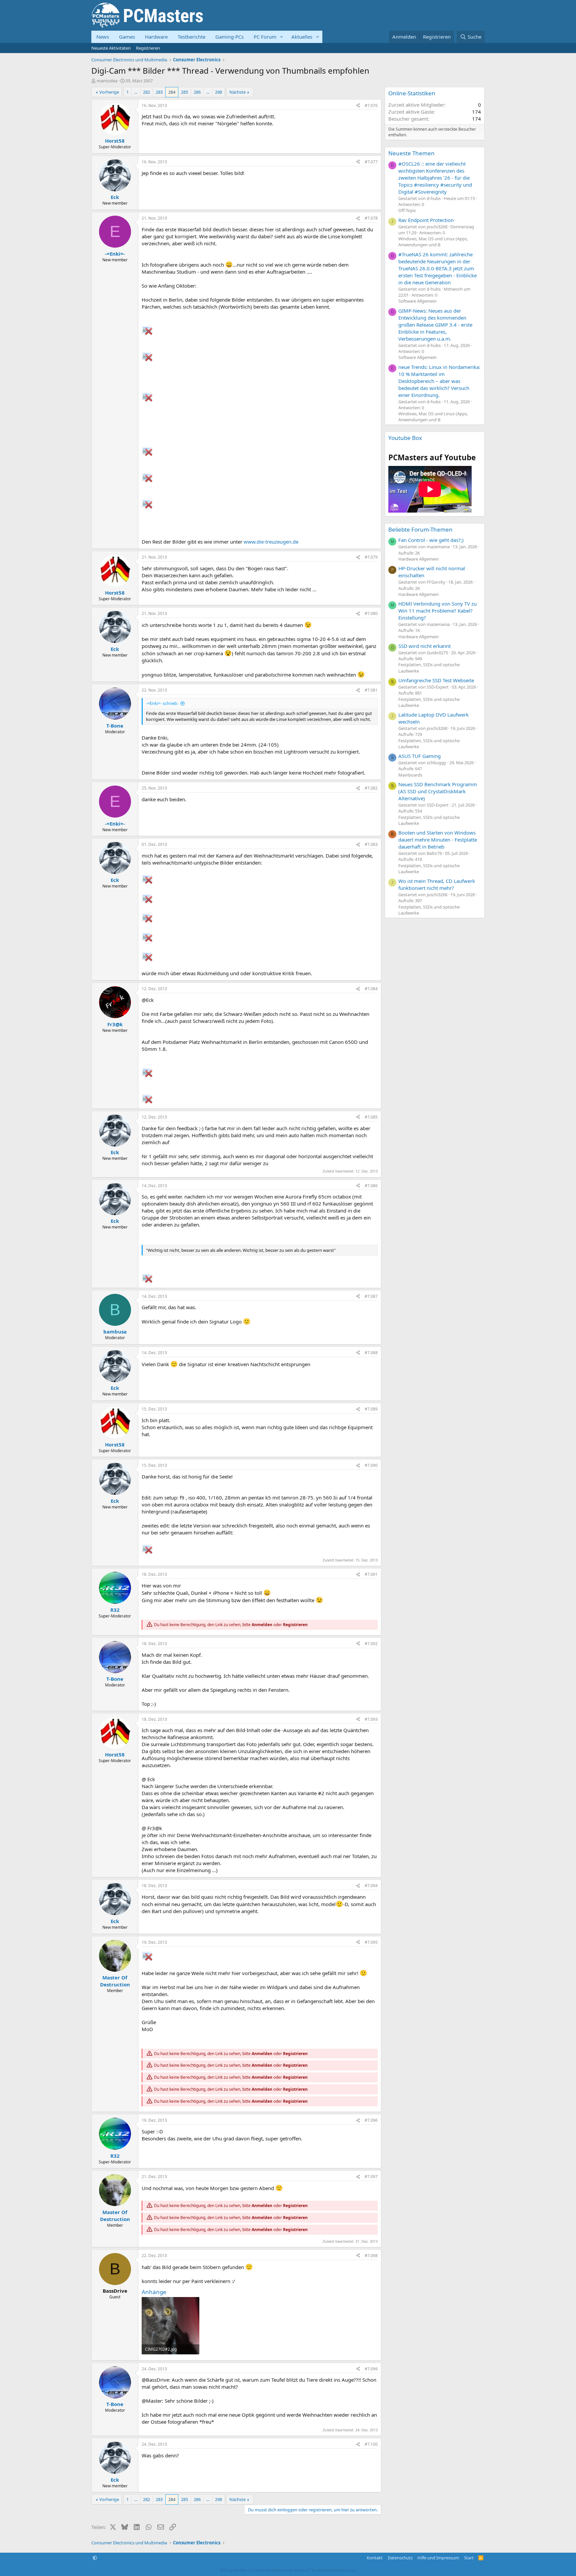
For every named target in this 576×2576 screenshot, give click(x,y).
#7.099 (371, 2369)
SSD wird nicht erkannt (424, 646)
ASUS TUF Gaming (419, 756)
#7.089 (371, 1409)
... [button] (136, 92)
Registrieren (148, 48)
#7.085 (371, 1117)
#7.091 (371, 1574)
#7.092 (371, 1644)
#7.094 (371, 1886)
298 (218, 92)
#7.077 (371, 162)
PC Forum (265, 37)
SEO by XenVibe (233, 2570)
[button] (282, 37)
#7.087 (371, 1296)
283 (159, 92)
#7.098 (371, 2256)
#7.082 (371, 788)
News (103, 37)
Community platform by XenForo (304, 2570)
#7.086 (371, 1186)
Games (127, 37)
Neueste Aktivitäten (111, 48)
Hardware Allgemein (418, 559)
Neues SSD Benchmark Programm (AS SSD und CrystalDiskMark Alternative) (438, 791)
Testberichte (191, 37)
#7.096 (371, 2120)
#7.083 (371, 844)
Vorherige (109, 92)
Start (469, 2558)
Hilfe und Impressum (438, 2558)
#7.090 (371, 1465)
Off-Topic (407, 210)
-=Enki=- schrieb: (162, 703)
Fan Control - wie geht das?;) (431, 540)
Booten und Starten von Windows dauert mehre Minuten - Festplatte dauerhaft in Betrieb (438, 840)
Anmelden (262, 1625)
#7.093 (371, 1719)
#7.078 (371, 218)
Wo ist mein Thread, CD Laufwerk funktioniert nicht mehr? (437, 884)
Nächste (237, 92)
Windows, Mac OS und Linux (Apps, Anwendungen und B (433, 242)
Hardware (156, 37)
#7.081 (371, 690)
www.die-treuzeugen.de (271, 542)
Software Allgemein (417, 301)
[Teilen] (358, 106)
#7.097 (371, 2177)
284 (172, 92)
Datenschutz (400, 2558)
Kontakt (375, 2558)
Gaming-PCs (229, 37)
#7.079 (371, 557)
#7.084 (371, 989)
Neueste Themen (411, 153)
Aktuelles (302, 37)
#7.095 (371, 1942)
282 (146, 92)
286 (197, 92)
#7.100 (371, 2444)
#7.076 (371, 105)
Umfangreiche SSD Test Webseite (436, 680)
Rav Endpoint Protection (426, 220)
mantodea (107, 81)
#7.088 (371, 1353)
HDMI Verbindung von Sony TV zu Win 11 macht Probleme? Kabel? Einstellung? (437, 611)
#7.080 (371, 613)
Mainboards (410, 775)
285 (184, 92)
